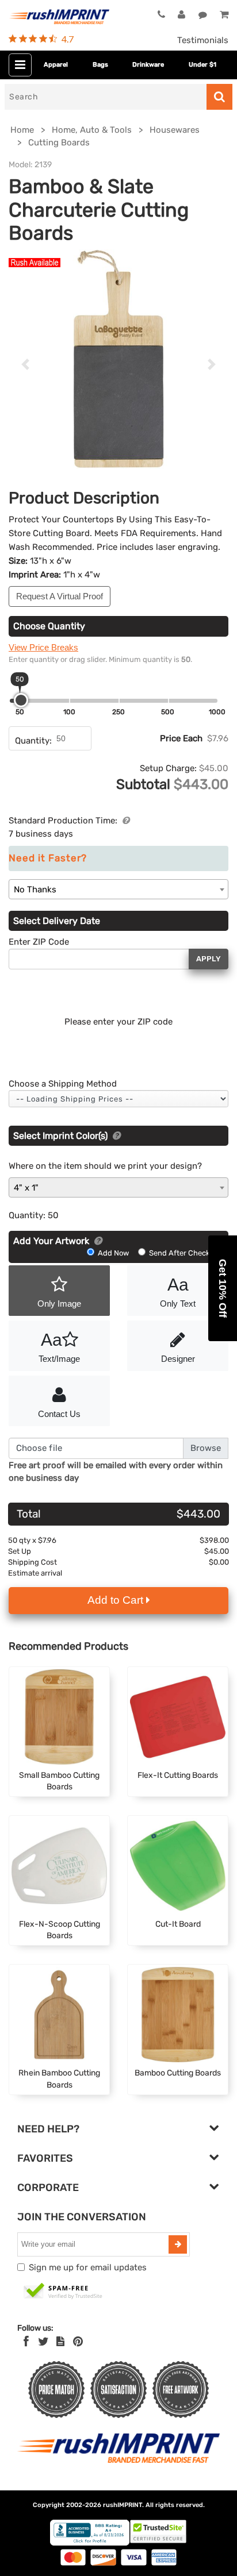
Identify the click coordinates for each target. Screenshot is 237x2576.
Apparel (56, 65)
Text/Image (59, 1347)
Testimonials (203, 40)
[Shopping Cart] (224, 15)
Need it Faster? (48, 858)
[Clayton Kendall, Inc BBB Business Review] (90, 2543)
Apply (209, 959)
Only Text (178, 1292)
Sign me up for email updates (88, 2267)
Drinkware (148, 65)
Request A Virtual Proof (60, 596)
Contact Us (59, 1414)
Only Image (59, 1304)
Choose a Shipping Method (63, 1084)
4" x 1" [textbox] (26, 1188)
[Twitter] (43, 2342)
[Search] (219, 97)
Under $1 (202, 65)
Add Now (113, 1253)
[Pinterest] (78, 2342)
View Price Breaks (43, 647)
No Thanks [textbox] (35, 890)
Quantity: (33, 741)
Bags (100, 65)
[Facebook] (26, 2342)
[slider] (21, 700)
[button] (223, 1288)
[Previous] (25, 364)
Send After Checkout (184, 1253)
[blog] (60, 2342)
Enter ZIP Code (39, 942)
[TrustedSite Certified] (63, 2292)
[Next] (212, 364)
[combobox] (118, 889)
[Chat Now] (203, 15)
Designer (178, 1359)
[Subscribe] (178, 2244)
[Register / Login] (181, 15)
